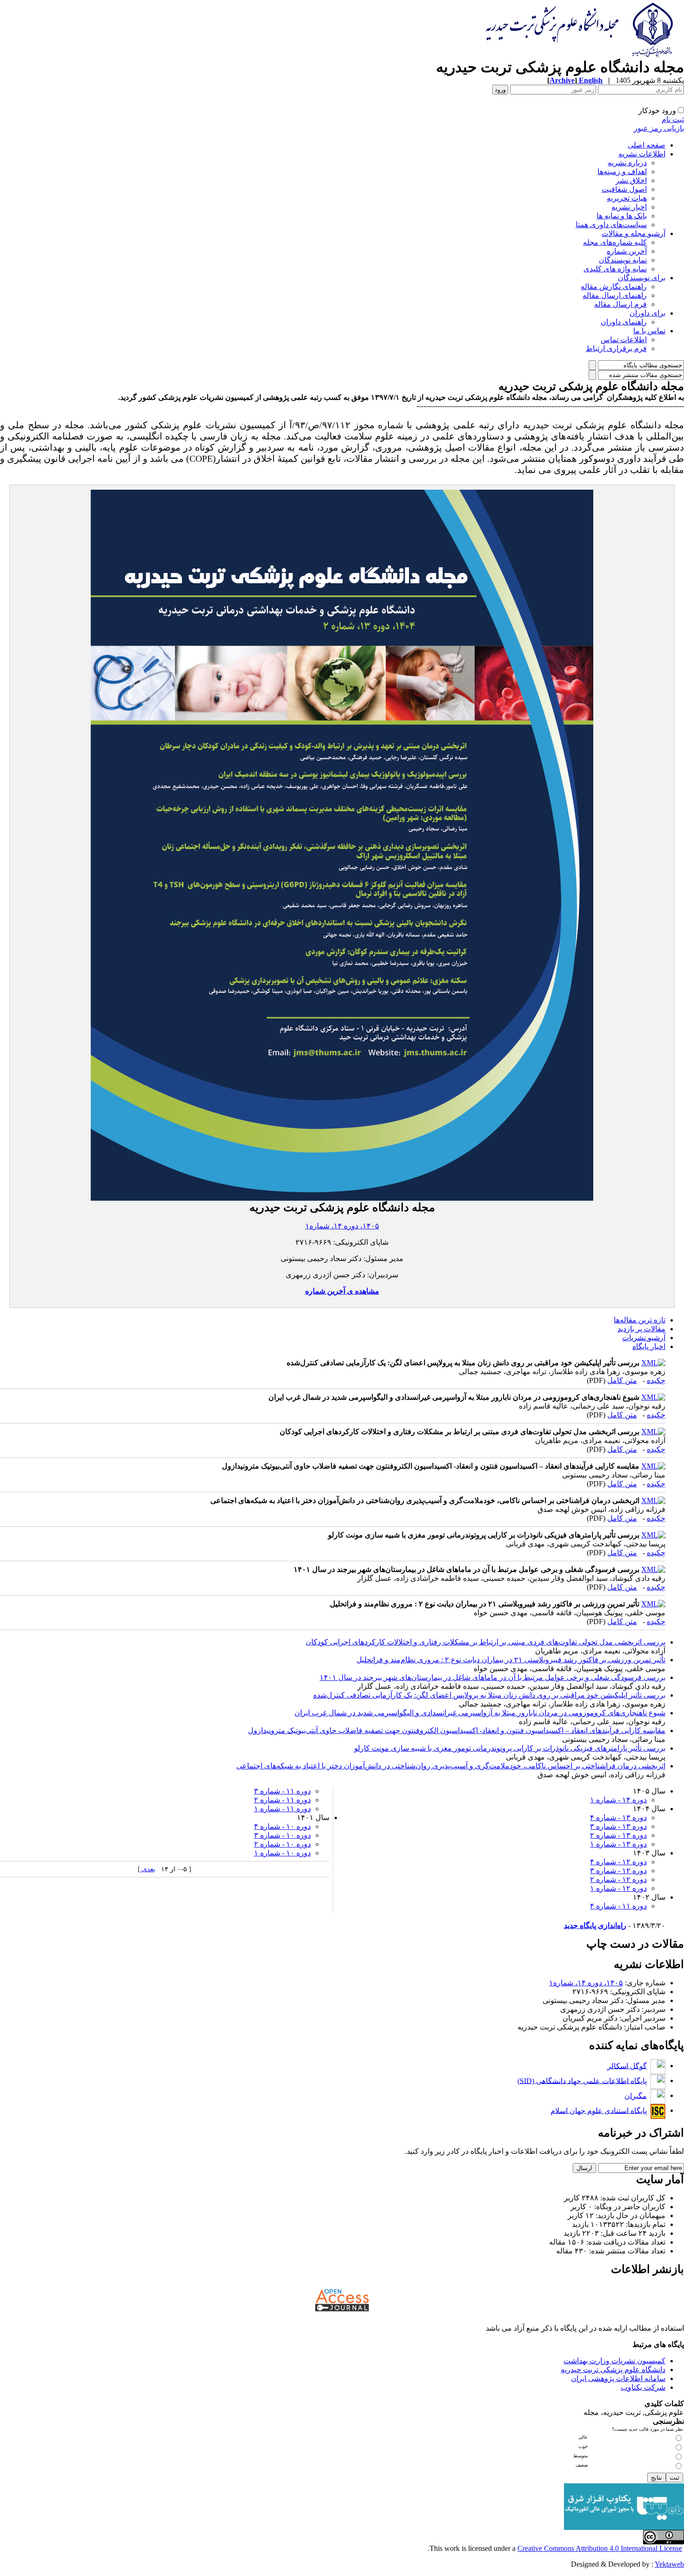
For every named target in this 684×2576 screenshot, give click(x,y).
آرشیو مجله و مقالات (634, 233)
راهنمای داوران (624, 322)
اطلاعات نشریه (642, 154)
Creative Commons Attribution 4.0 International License (600, 2548)
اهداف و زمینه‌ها (622, 172)
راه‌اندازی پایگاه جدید (595, 1925)
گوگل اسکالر (627, 2066)
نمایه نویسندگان (623, 260)
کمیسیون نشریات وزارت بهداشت (614, 2361)
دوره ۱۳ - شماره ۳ (618, 1826)
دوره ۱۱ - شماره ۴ (618, 1906)
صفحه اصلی (647, 145)
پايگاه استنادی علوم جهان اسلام (599, 2110)
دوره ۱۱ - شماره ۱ (282, 1809)
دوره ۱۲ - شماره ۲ (618, 1879)
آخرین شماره (627, 251)
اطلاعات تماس (624, 340)
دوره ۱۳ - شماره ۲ (618, 1835)
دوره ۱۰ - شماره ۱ (282, 1853)
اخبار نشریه (629, 207)
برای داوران (647, 313)
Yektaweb (669, 2564)
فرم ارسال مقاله (620, 304)
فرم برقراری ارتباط (616, 348)
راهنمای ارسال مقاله (615, 295)
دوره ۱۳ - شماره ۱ (618, 1844)
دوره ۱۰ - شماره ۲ (282, 1844)
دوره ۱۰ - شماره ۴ (282, 1826)
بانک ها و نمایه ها (622, 216)
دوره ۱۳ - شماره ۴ (618, 1817)
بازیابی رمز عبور (659, 128)
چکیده (656, 1380)
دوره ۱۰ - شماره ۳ (282, 1835)
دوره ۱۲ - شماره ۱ (618, 1888)
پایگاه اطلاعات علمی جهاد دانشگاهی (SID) (582, 2080)
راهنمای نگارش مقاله (614, 287)
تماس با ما (649, 331)
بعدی (148, 1869)
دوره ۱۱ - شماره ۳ (282, 1791)
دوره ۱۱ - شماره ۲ (282, 1800)
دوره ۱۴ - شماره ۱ (618, 1800)
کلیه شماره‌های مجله (615, 242)
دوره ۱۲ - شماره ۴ (618, 1862)
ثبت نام (673, 119)
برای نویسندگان (642, 278)
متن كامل (622, 1380)
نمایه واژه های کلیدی (615, 269)
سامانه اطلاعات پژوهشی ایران (618, 2378)
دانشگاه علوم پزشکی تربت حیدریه (613, 2370)
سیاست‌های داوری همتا (611, 225)
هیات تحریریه (627, 198)
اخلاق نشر (631, 180)
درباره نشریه (627, 163)
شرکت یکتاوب (643, 2387)
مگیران (636, 2095)
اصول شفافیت (624, 189)
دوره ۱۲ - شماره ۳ (618, 1871)
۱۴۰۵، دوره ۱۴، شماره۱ (342, 1226)
